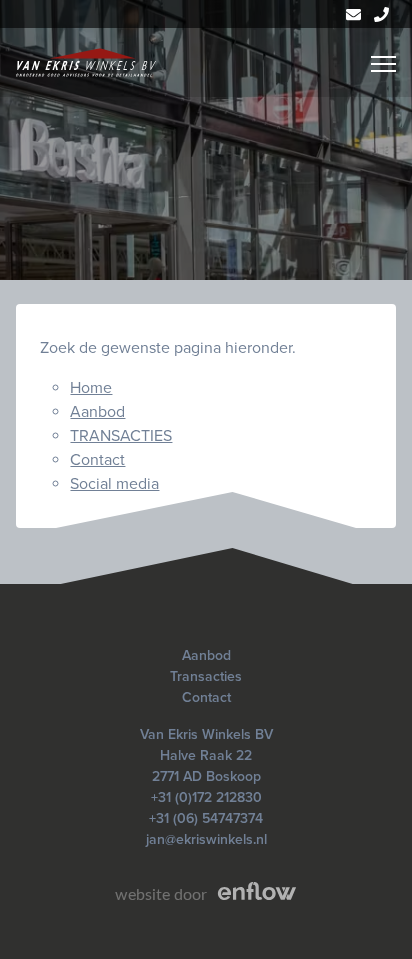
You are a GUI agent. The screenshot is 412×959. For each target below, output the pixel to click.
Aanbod (97, 412)
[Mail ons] (354, 14)
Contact (97, 460)
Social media (114, 484)
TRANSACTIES (121, 436)
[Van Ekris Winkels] (86, 62)
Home (91, 388)
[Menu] (383, 64)
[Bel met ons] (382, 14)
